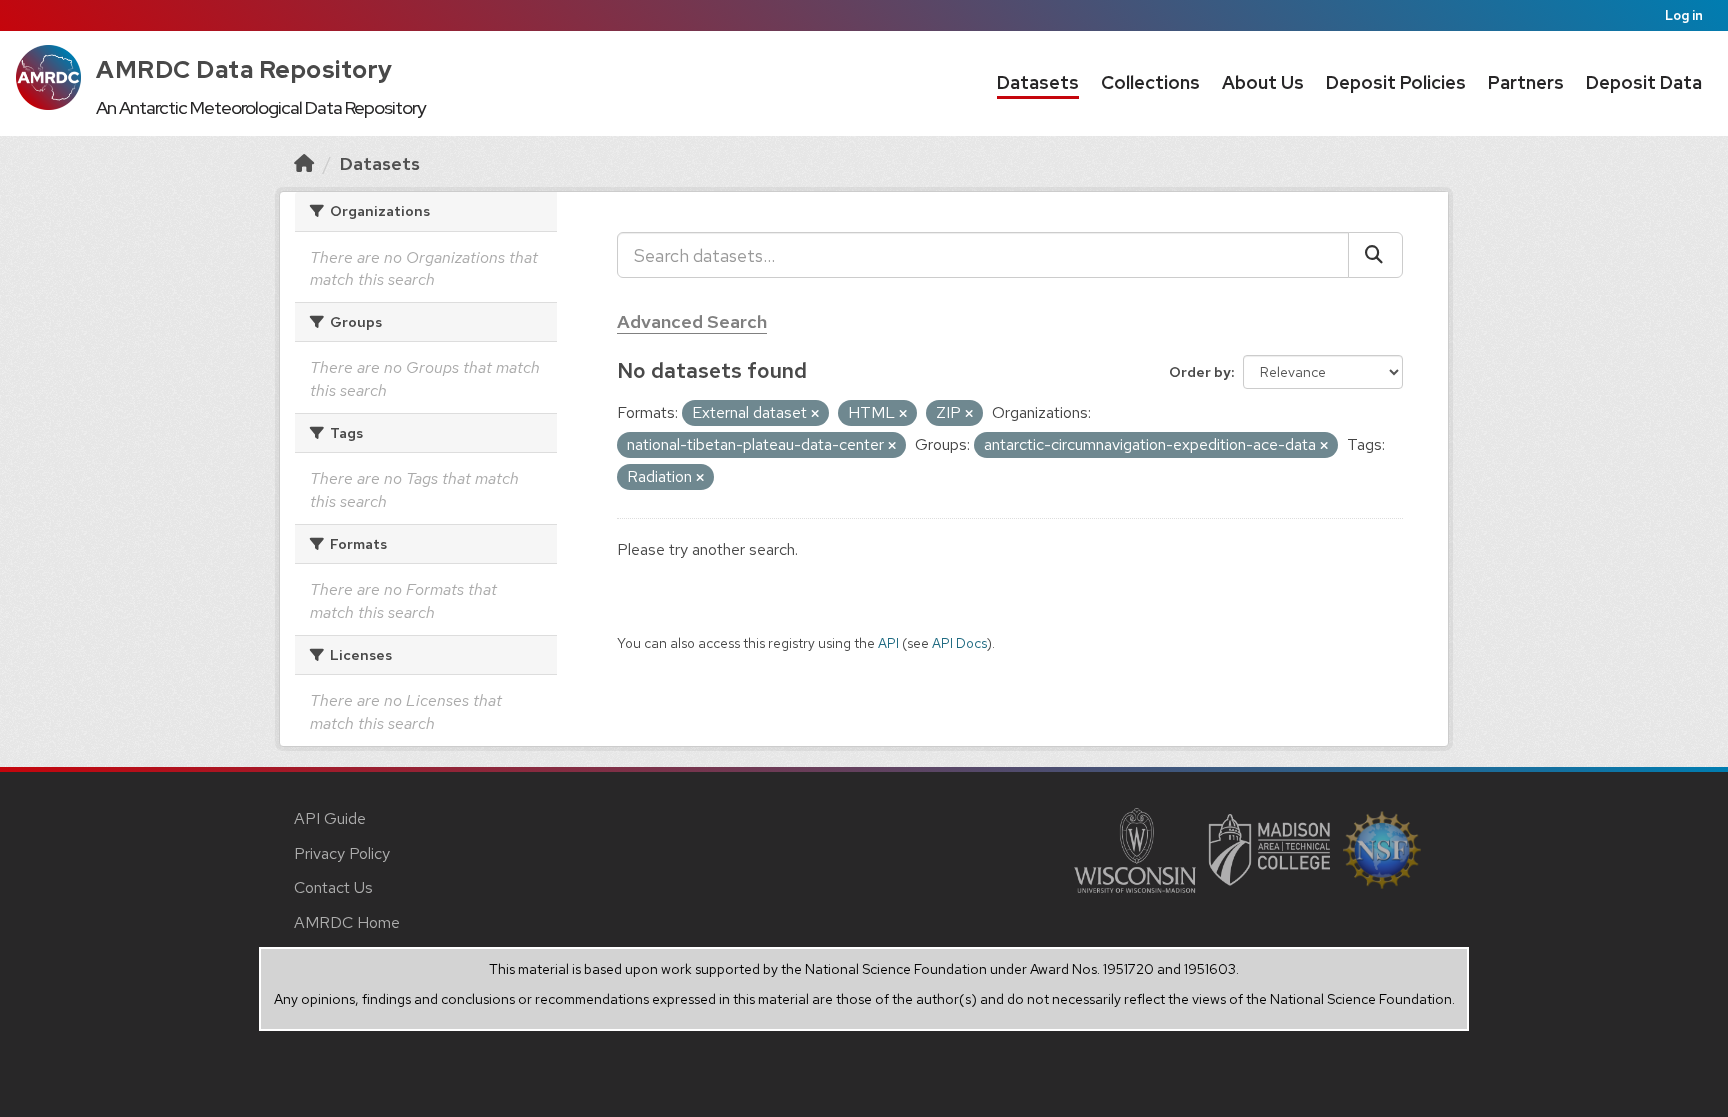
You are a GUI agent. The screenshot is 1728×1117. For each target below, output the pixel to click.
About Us (1263, 82)
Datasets (1038, 82)
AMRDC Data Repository (244, 69)
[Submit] (1375, 255)
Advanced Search (692, 321)
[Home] (304, 163)
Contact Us (333, 887)
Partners (1526, 82)
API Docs (959, 643)
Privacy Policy (342, 853)
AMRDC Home (347, 922)
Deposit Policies (1396, 82)
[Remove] (815, 414)
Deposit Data (1644, 82)
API (888, 643)
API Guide (330, 818)
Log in (1684, 15)
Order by (1200, 372)
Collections (1150, 82)
